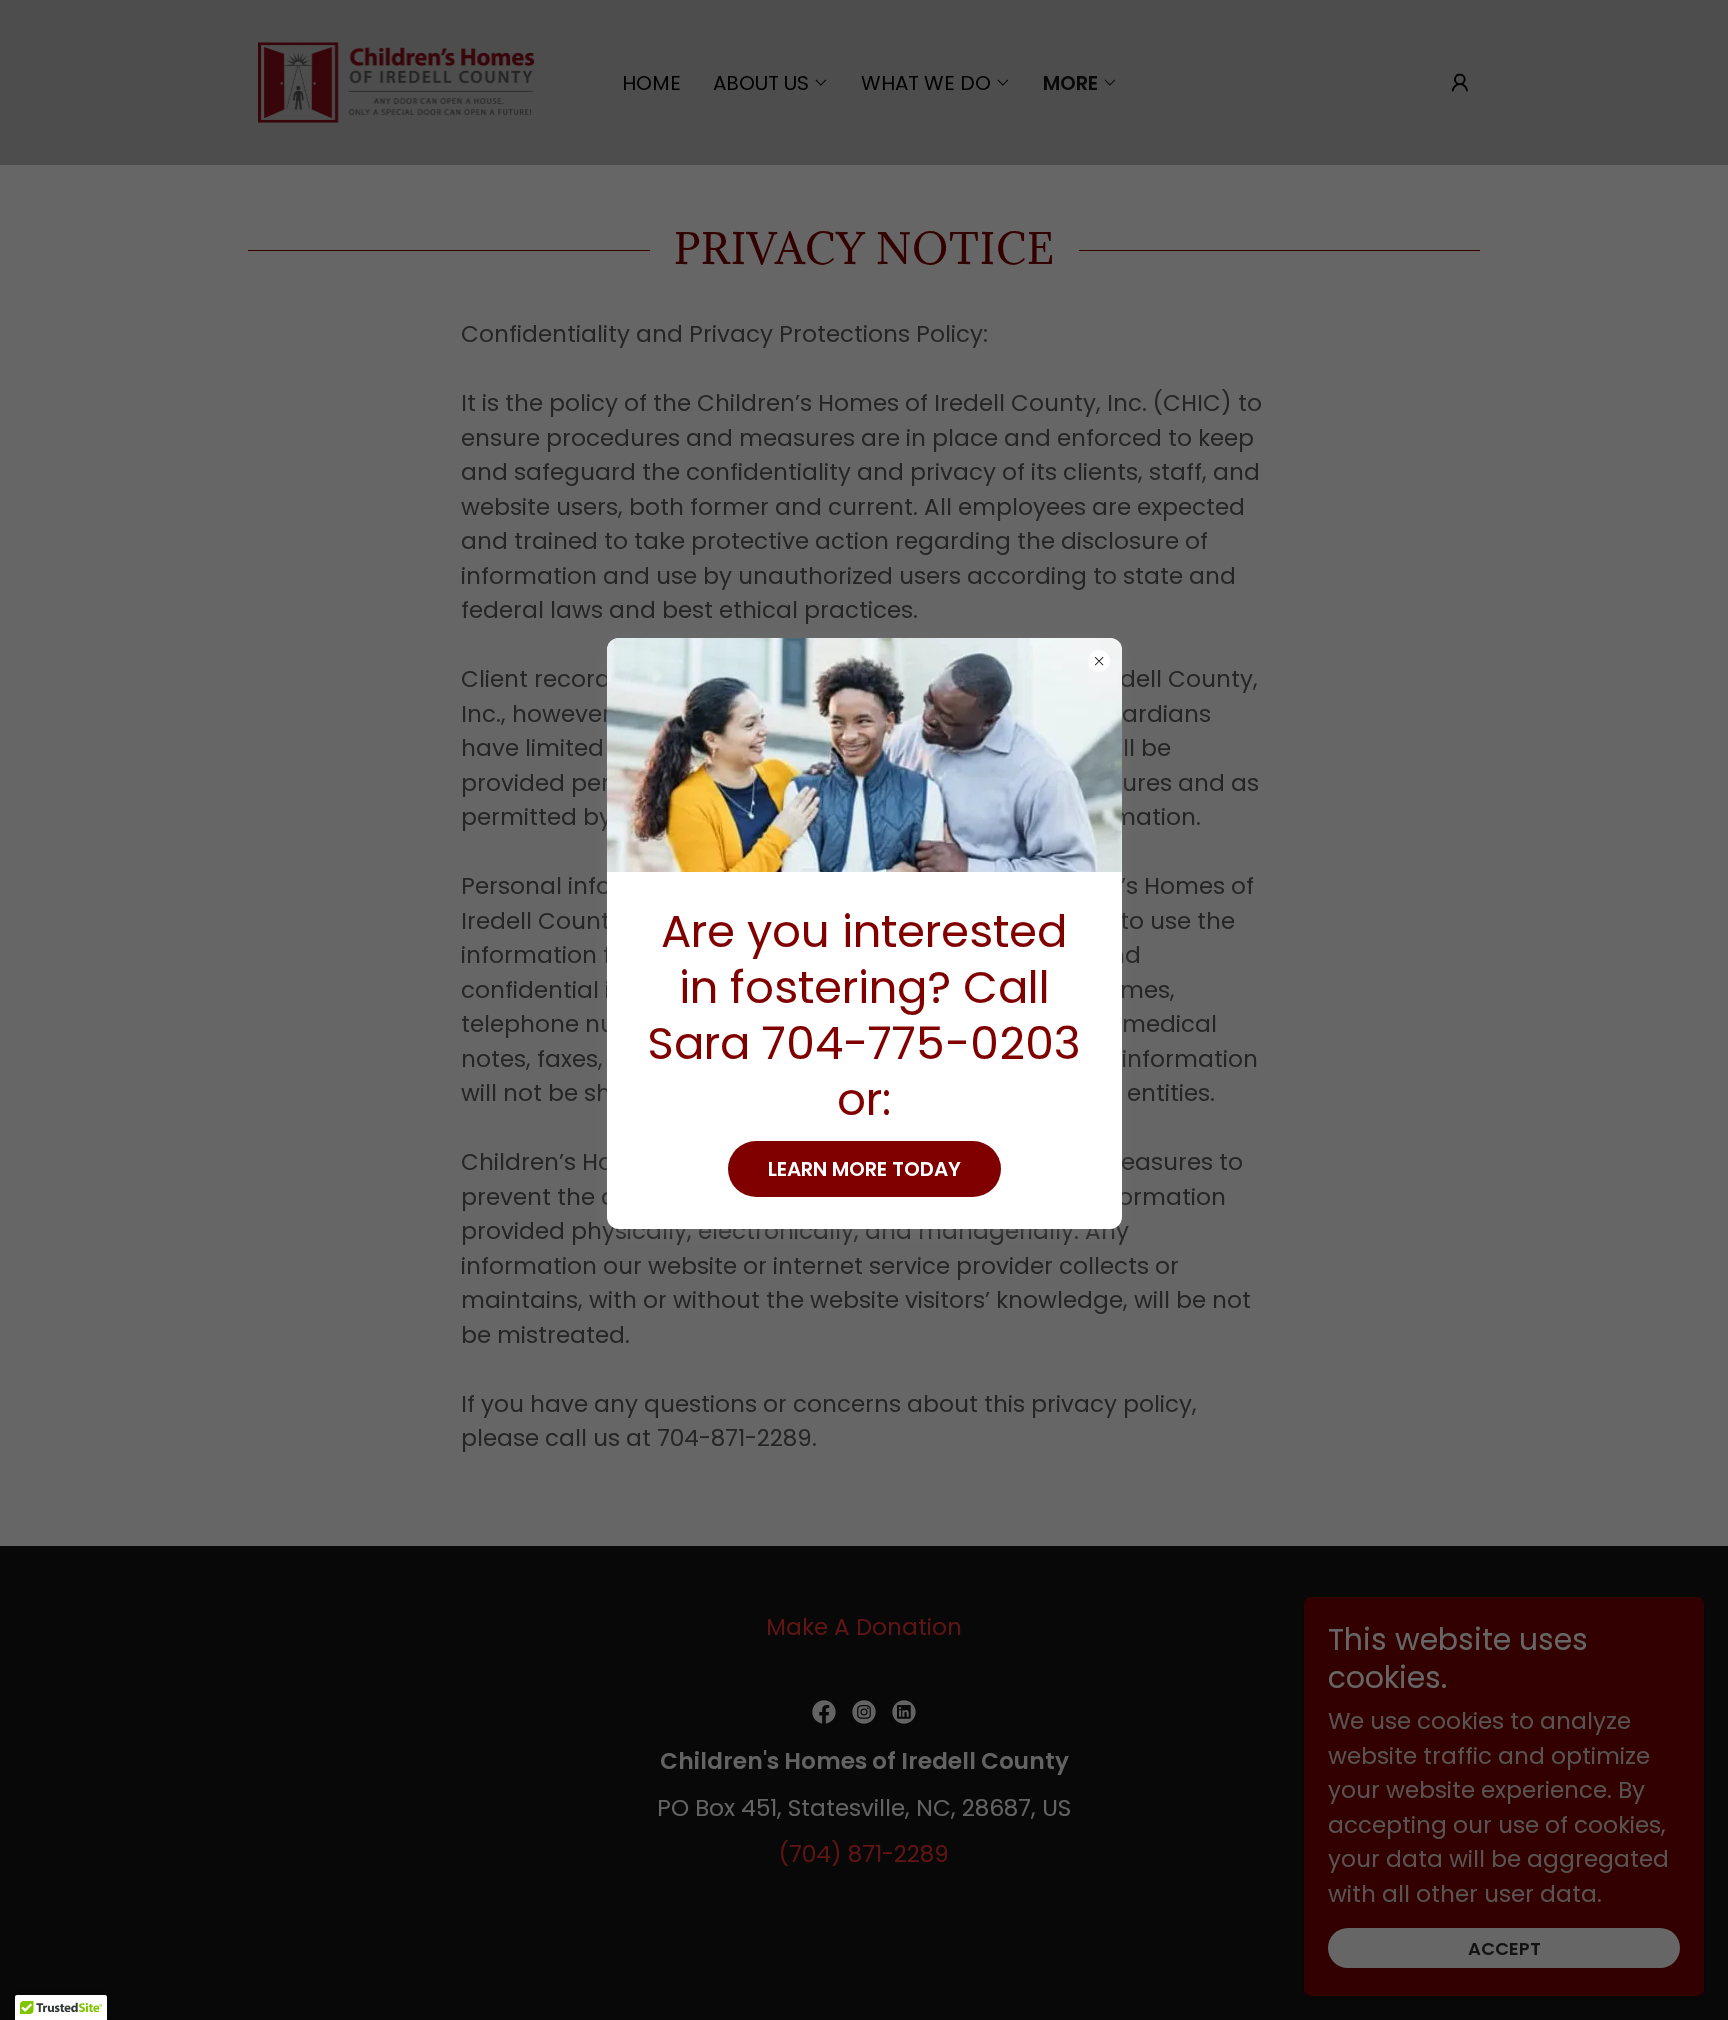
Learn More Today (864, 1169)
